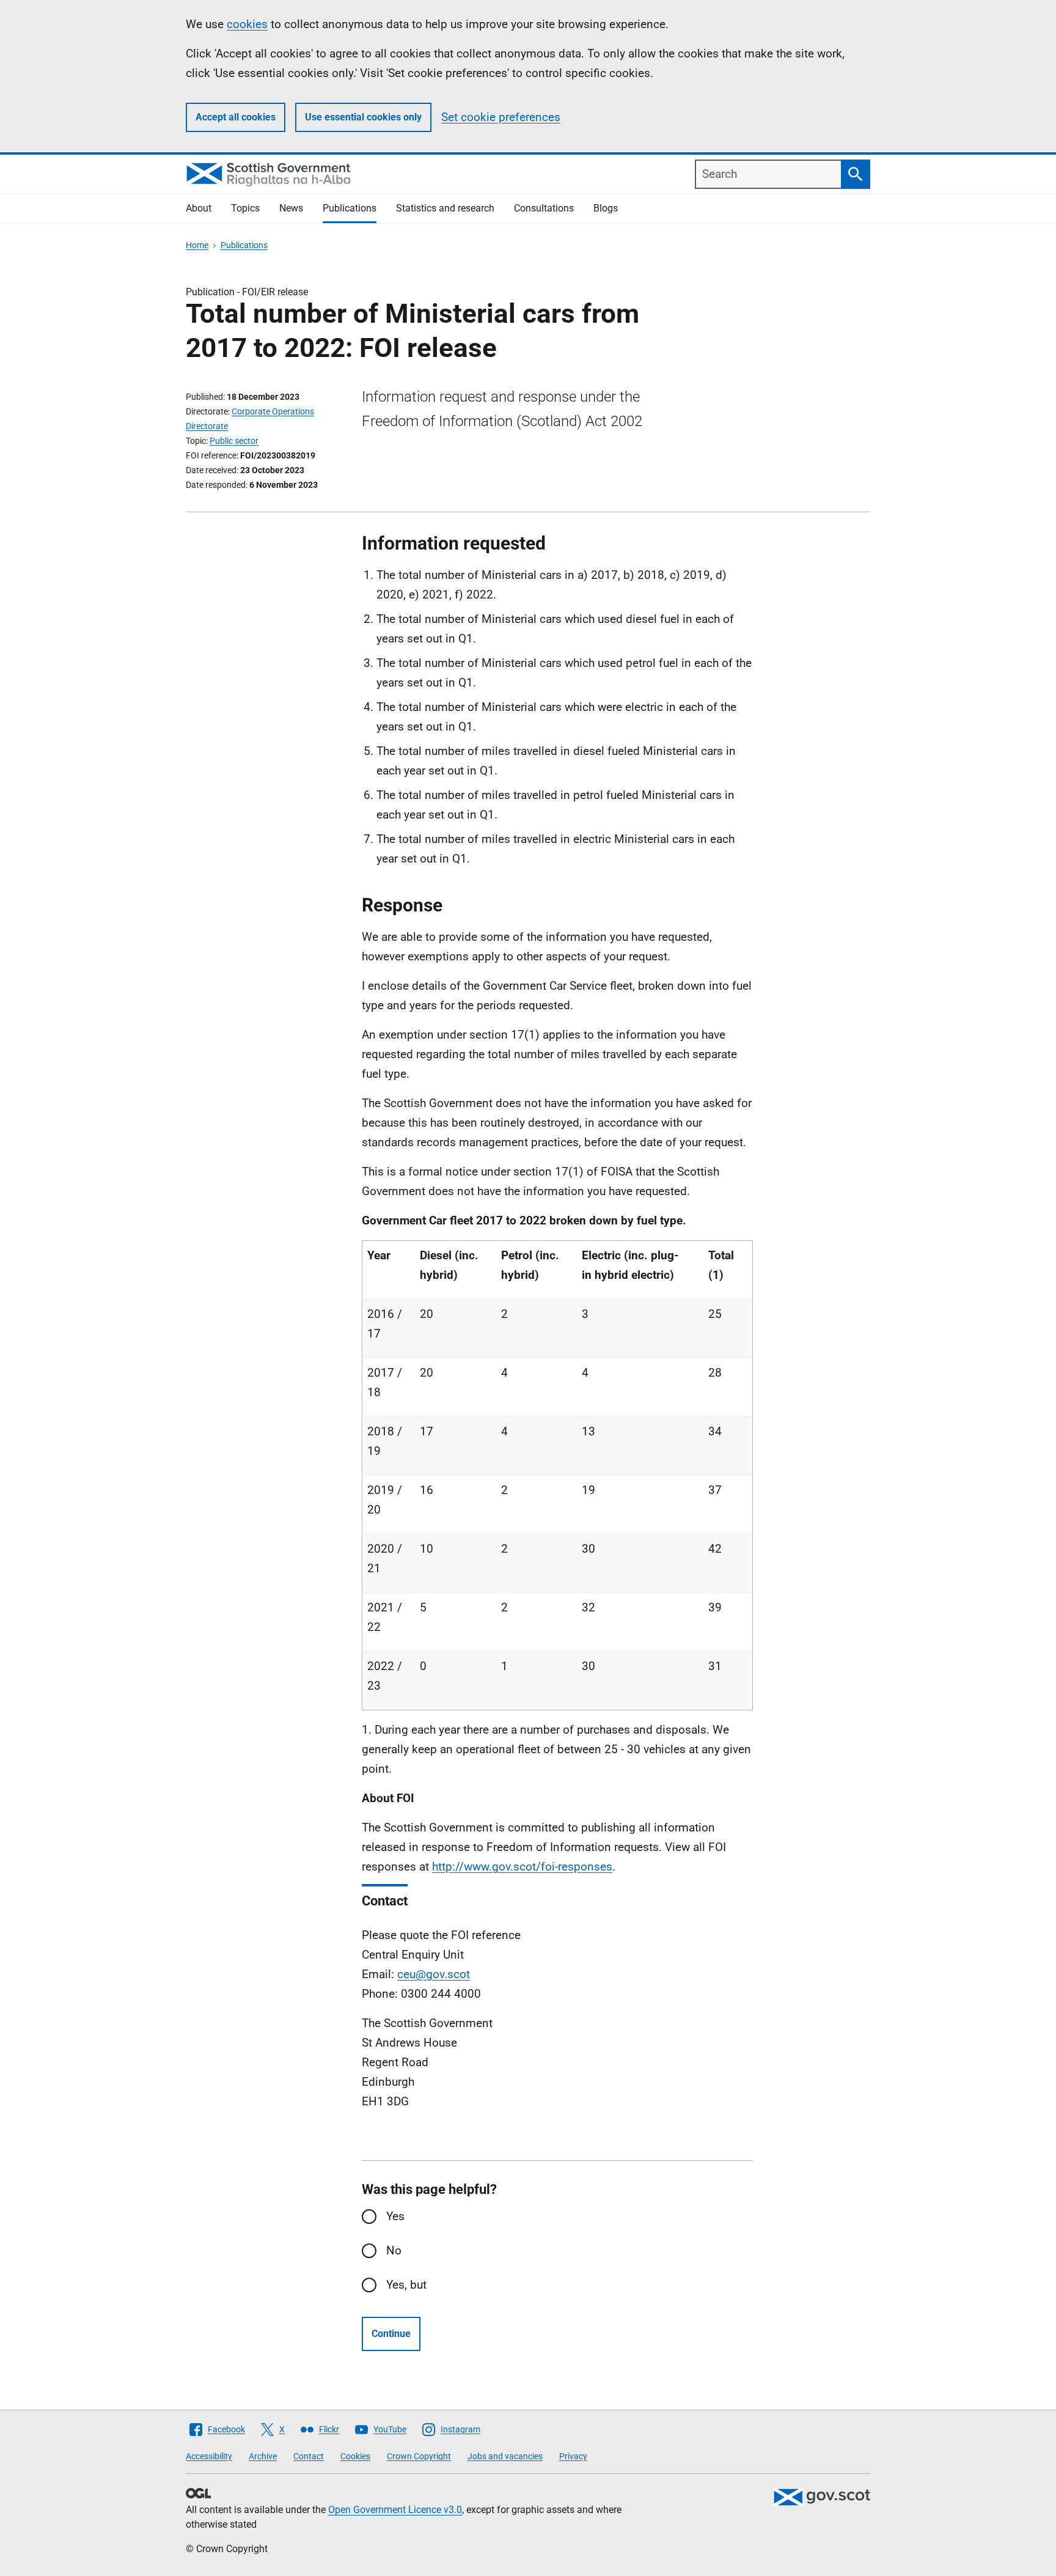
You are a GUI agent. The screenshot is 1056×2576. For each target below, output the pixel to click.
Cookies (355, 2456)
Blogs (606, 208)
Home (197, 245)
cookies (247, 24)
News (291, 208)
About (199, 208)
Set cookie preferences (501, 117)
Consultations (544, 208)
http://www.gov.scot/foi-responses (522, 1867)
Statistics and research (445, 208)
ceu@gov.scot (434, 1974)
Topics (245, 208)
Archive (263, 2456)
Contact (309, 2456)
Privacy (573, 2456)
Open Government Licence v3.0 (395, 2510)
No (394, 2250)
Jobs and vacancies (505, 2456)
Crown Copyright (419, 2456)
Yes (395, 2216)
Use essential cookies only (363, 117)
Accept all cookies (236, 117)
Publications (350, 208)
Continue (391, 2334)
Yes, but (406, 2285)
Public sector (234, 441)
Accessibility (209, 2456)
